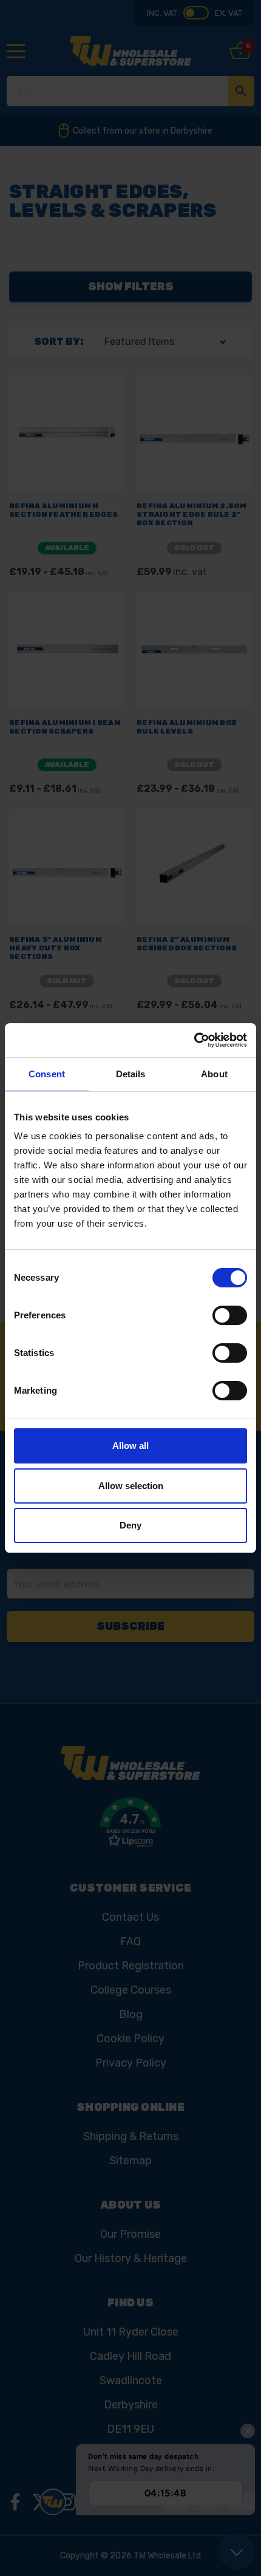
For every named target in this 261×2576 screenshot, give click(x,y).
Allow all (130, 1446)
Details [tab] (131, 1074)
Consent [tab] (47, 1074)
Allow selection (131, 1486)
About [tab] (214, 1074)
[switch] (230, 1315)
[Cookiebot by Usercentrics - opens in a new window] (194, 1040)
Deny (130, 1525)
